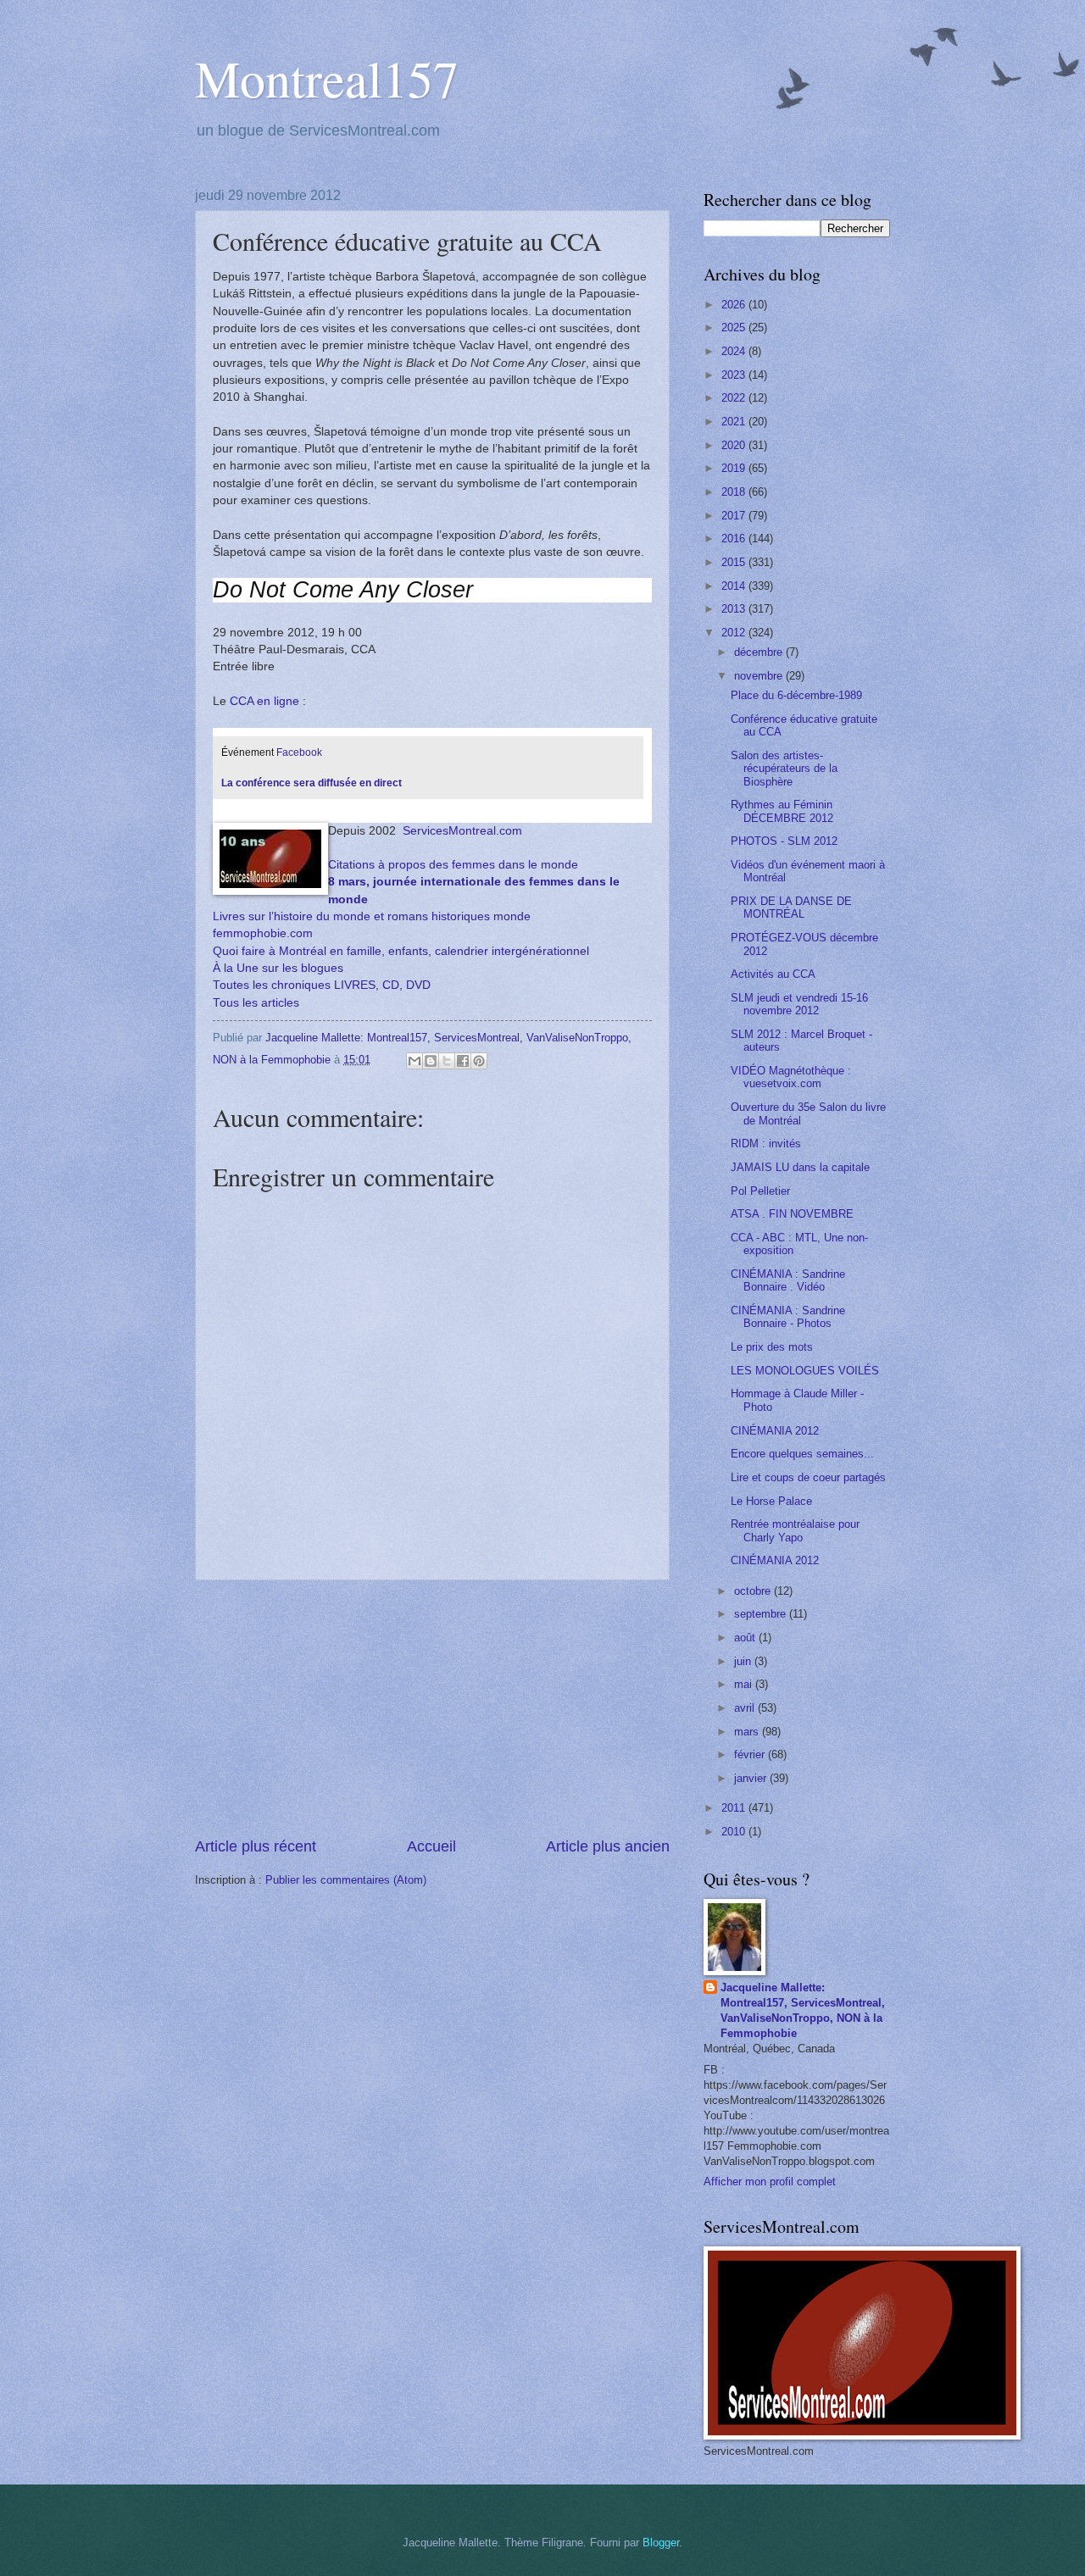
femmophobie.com (263, 933)
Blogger (661, 2543)
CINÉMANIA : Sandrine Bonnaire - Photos (788, 1317)
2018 (735, 492)
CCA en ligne (264, 701)
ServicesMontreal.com (462, 831)
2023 (735, 375)
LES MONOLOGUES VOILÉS (805, 1371)
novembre (760, 676)
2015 (735, 562)
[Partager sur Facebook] (463, 1061)
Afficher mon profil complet (770, 2182)
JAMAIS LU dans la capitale (800, 1167)
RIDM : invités (766, 1144)
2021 (735, 422)
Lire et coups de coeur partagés (808, 1477)
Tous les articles (256, 1003)
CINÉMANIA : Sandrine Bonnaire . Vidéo (788, 1280)
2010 (735, 1832)
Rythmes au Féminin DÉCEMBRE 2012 (782, 811)
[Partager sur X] (447, 1061)
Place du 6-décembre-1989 (796, 695)
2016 (735, 539)
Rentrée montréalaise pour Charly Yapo (795, 1530)
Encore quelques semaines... (802, 1454)
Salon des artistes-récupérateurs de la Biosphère (784, 769)
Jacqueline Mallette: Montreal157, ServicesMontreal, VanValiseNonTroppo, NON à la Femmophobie (803, 2010)
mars (748, 1732)
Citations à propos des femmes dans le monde (453, 865)
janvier (752, 1778)
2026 (735, 305)
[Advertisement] (432, 1708)
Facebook (300, 752)
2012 (735, 633)
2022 (735, 398)
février (751, 1754)
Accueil (431, 1846)
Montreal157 (327, 78)
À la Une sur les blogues (278, 968)
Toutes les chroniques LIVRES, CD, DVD (322, 985)
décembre (760, 652)
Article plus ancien (608, 1846)
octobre (754, 1591)
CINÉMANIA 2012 (775, 1431)
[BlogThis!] (431, 1061)
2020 (735, 445)
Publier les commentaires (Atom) (346, 1880)
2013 (735, 609)
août (746, 1638)
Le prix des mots (772, 1347)
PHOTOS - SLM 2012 (784, 841)
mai (745, 1684)
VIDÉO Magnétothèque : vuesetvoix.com (791, 1077)
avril (746, 1708)
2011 (735, 1808)
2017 (735, 516)
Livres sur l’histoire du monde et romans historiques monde (372, 916)
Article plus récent (256, 1846)
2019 (735, 468)
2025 (735, 328)
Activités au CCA (773, 974)
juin (744, 1661)
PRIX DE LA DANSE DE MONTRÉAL (791, 908)
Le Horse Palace (771, 1501)
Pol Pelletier (760, 1191)
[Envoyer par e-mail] (415, 1061)
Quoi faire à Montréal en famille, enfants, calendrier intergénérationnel (401, 951)
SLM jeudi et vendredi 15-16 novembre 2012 (799, 1004)
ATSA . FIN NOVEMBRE (792, 1214)
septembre (762, 1614)
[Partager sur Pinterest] (479, 1061)
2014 (735, 586)
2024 (735, 351)
